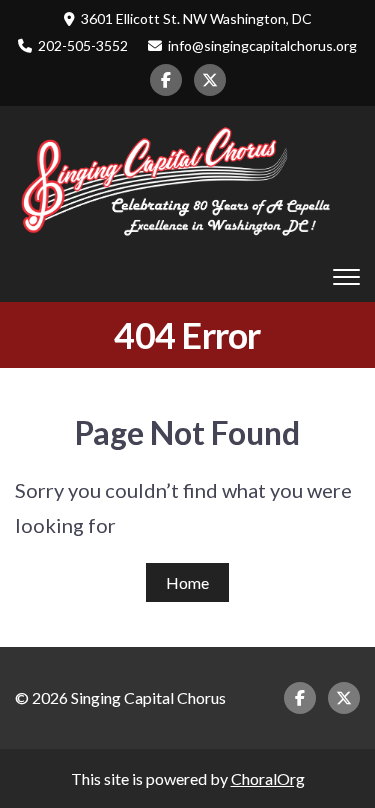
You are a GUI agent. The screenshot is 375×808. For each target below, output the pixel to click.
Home (187, 582)
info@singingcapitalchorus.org (262, 45)
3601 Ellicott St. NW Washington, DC (196, 18)
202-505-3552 (83, 45)
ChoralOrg (268, 778)
